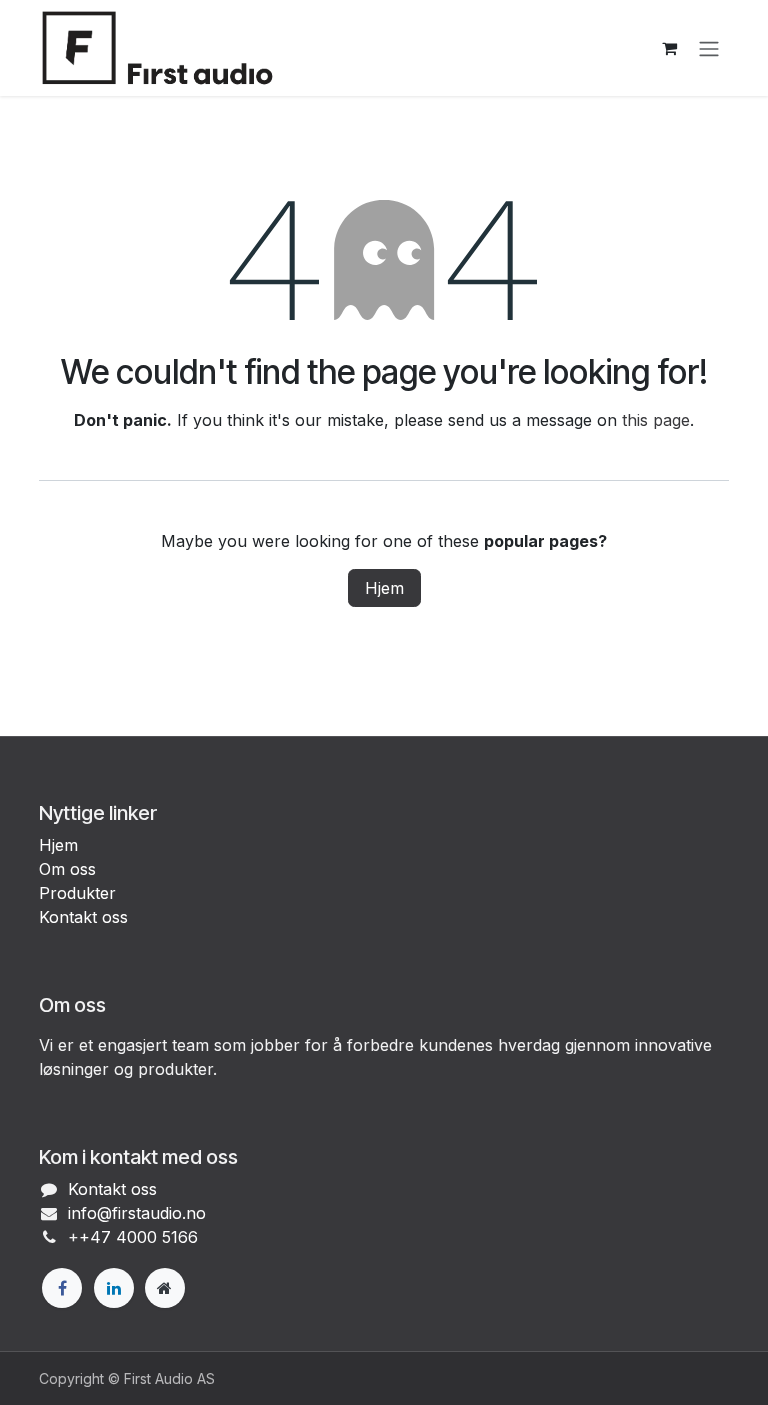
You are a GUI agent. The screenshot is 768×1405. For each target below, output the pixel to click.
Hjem (384, 588)
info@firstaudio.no (137, 1213)
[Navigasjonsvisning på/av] (709, 48)
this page (656, 420)
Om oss (67, 869)
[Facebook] (62, 1288)
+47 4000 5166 (138, 1237)
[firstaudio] (165, 1288)
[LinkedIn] (114, 1288)
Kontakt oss (83, 917)
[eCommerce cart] (669, 48)
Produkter (77, 893)
